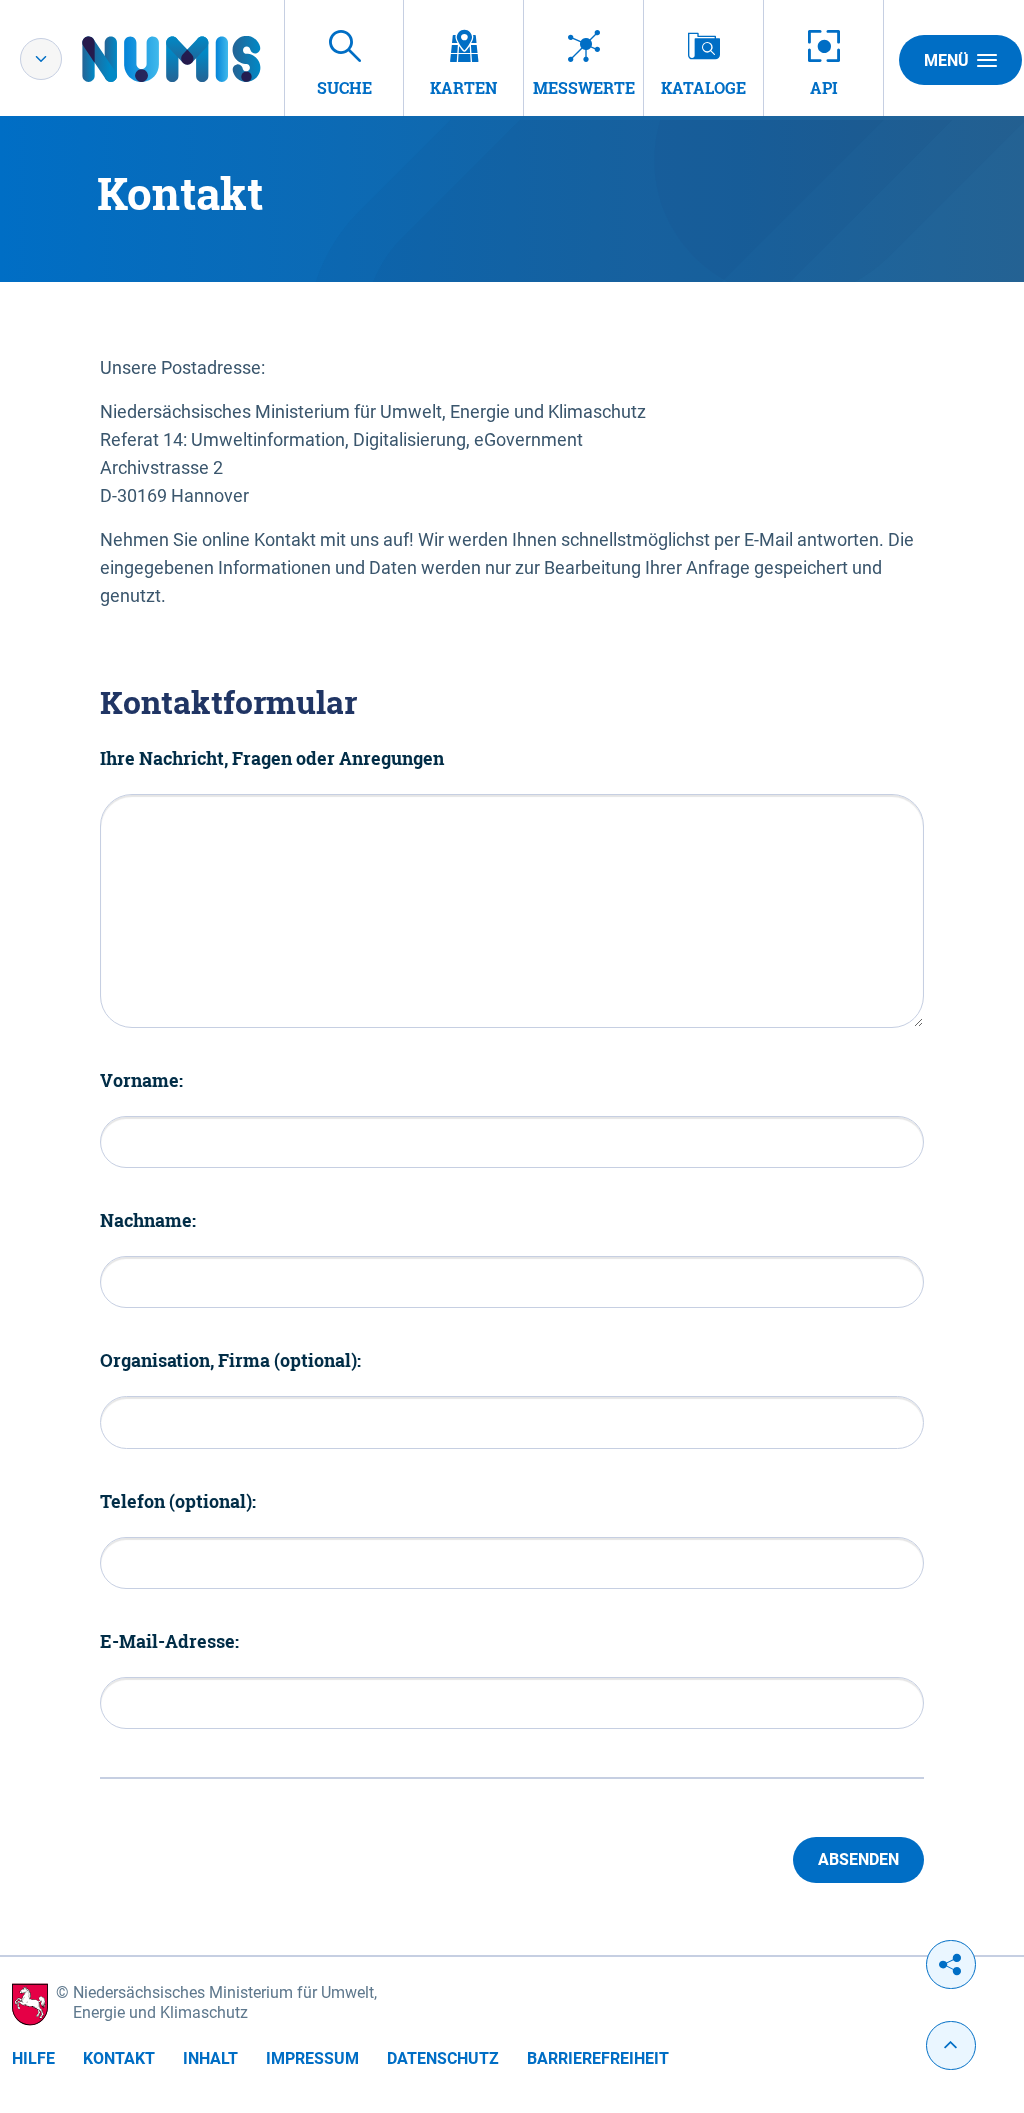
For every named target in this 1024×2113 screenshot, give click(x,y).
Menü (946, 60)
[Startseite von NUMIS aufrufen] (201, 59)
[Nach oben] (951, 2045)
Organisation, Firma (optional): (230, 1360)
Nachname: (148, 1220)
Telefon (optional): (178, 1501)
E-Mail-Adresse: (169, 1641)
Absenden (858, 1859)
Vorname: (141, 1080)
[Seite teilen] (951, 1964)
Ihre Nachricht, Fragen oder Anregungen (272, 758)
